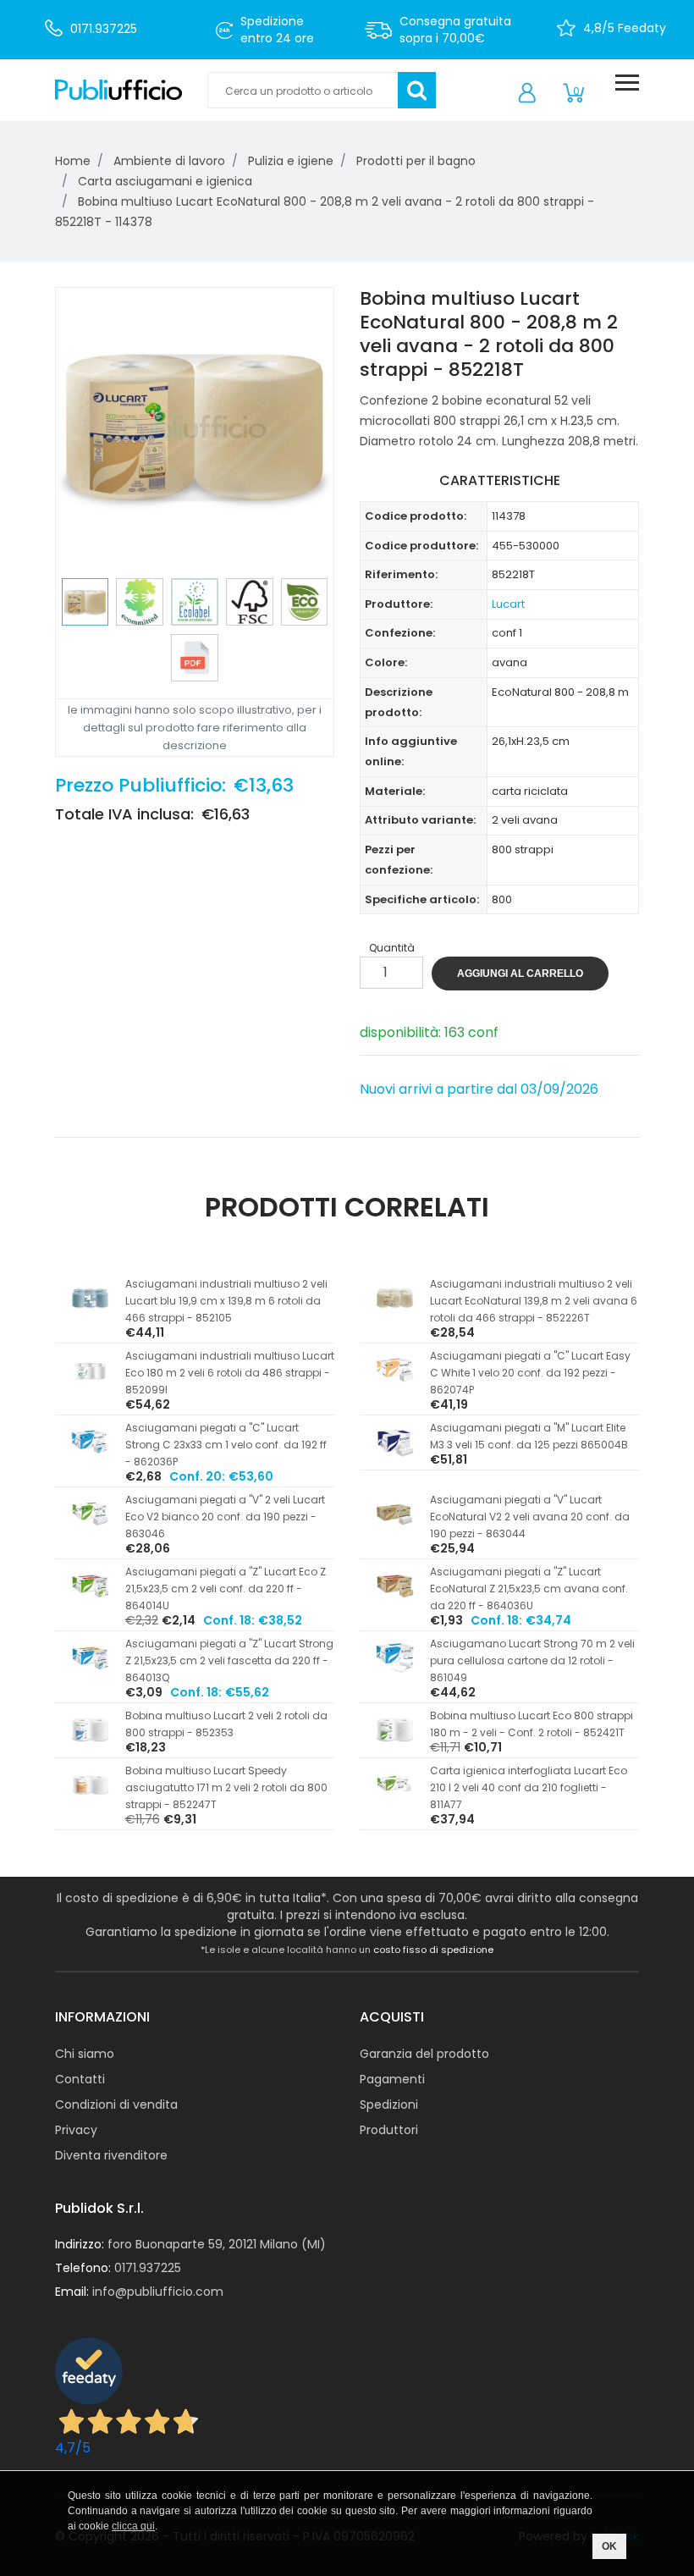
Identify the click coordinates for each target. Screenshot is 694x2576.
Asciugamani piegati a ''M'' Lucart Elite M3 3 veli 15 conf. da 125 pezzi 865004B (529, 1436)
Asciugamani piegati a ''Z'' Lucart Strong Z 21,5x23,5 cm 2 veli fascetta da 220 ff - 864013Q (229, 1660)
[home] (118, 91)
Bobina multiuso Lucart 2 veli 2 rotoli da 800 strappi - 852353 (226, 1724)
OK (609, 2546)
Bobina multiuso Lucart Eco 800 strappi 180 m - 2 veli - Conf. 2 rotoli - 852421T (532, 1724)
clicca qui (133, 2526)
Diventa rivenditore (111, 2155)
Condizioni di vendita (116, 2104)
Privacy (76, 2130)
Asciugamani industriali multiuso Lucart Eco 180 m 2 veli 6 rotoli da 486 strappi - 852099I (230, 1373)
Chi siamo (85, 2054)
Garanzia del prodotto (424, 2054)
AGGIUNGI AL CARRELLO (520, 974)
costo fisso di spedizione (433, 1950)
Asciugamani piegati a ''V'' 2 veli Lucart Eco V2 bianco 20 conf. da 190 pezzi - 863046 (225, 1517)
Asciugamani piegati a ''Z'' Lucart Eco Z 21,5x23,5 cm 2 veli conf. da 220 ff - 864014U (226, 1589)
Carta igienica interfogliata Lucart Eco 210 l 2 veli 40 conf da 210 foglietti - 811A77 (529, 1787)
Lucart (508, 604)
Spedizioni (389, 2104)
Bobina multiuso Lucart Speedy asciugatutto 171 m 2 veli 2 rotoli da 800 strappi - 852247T (226, 1787)
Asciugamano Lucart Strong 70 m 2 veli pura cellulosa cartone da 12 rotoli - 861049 (532, 1660)
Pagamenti (392, 2079)
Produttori (389, 2130)
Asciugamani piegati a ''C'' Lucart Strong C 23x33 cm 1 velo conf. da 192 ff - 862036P (226, 1445)
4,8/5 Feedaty (625, 28)
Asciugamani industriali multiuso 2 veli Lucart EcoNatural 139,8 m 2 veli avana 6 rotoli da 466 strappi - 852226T (534, 1301)
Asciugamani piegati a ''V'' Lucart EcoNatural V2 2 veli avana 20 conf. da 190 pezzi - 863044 (530, 1517)
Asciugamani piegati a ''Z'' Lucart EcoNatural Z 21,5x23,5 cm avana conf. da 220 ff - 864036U (529, 1589)
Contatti (80, 2079)
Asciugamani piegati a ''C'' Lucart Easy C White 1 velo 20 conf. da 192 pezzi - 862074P (530, 1373)
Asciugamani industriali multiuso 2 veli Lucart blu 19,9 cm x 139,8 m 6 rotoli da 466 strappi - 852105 (226, 1301)
